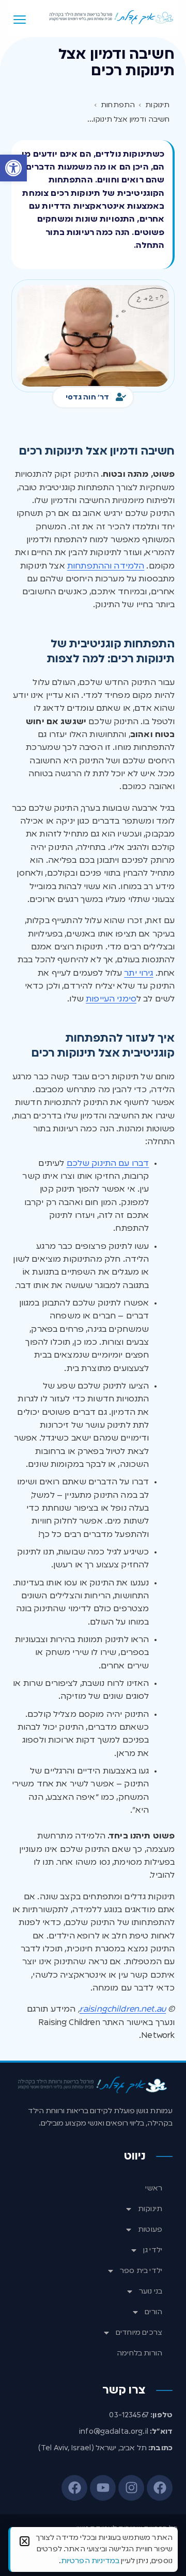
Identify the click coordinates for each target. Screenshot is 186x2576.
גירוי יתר (138, 974)
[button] (13, 168)
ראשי (154, 2188)
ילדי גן (153, 2250)
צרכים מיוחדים (139, 2333)
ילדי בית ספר (141, 2271)
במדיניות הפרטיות (90, 2561)
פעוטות (150, 2230)
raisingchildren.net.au (123, 2010)
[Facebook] (160, 2488)
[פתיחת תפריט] (20, 20)
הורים (153, 2312)
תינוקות (150, 2209)
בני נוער (151, 2291)
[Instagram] (131, 2488)
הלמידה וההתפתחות (106, 566)
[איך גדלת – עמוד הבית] (112, 17)
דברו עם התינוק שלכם (108, 1164)
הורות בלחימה (139, 2353)
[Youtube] (103, 2488)
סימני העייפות (111, 999)
